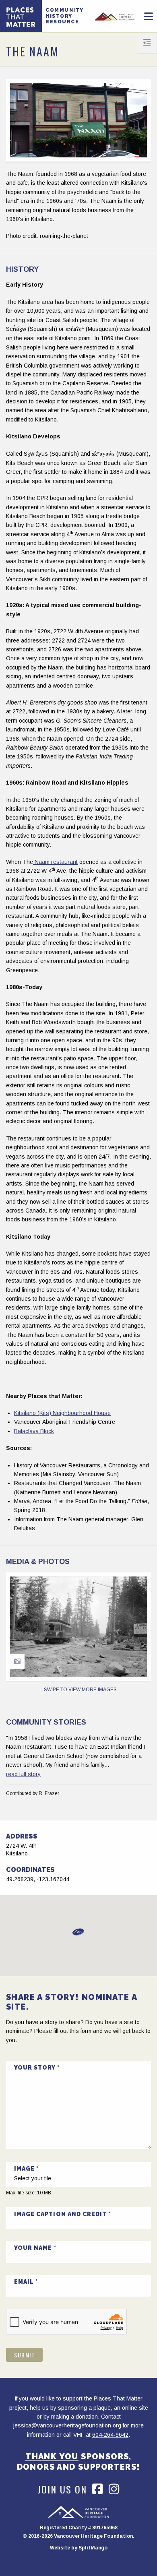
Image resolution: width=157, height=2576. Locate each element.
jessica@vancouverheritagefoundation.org (67, 2425)
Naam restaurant (55, 862)
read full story (23, 1774)
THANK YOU (52, 2456)
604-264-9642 (110, 2435)
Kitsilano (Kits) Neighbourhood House (62, 1413)
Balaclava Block (34, 1431)
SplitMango (93, 2548)
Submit (24, 2355)
